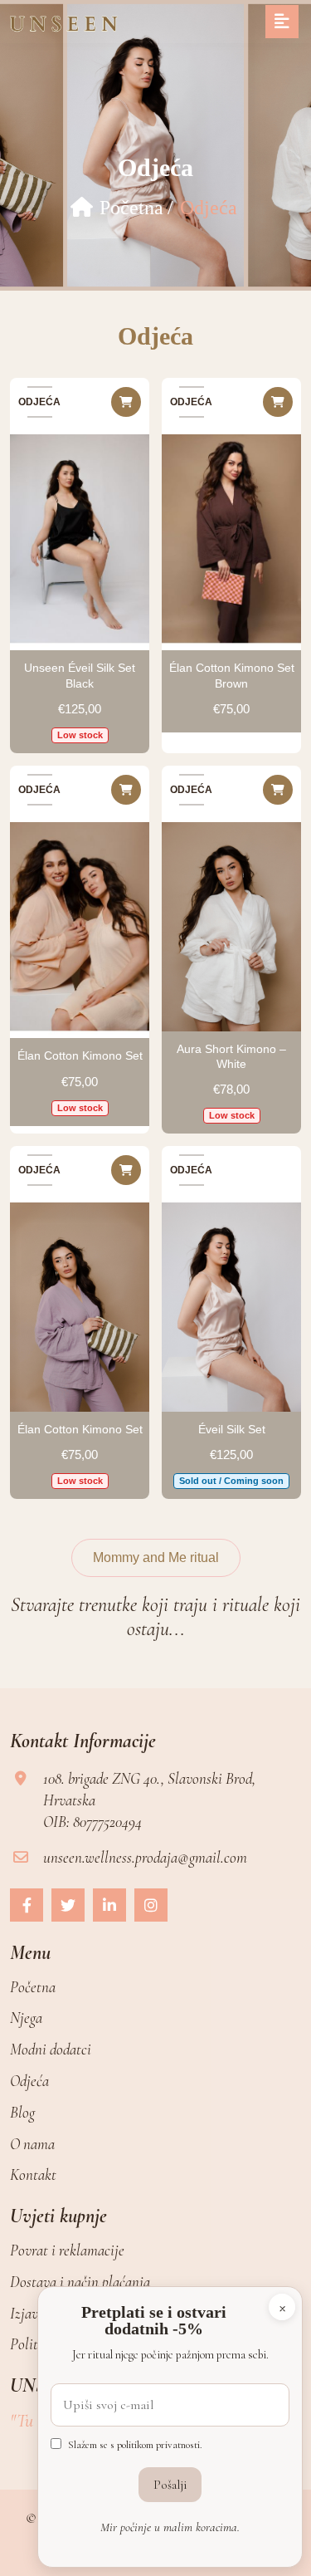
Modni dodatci (51, 2049)
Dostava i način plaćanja (80, 2282)
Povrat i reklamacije (67, 2250)
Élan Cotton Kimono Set (80, 1055)
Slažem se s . (135, 2445)
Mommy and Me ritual (156, 1557)
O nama (32, 2144)
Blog (22, 2112)
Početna (131, 208)
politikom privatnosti (158, 2445)
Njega (26, 2018)
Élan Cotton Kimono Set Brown (232, 675)
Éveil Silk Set (232, 1429)
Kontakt (33, 2174)
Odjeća (29, 2081)
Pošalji (170, 2485)
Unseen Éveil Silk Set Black (80, 675)
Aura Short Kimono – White (231, 1056)
